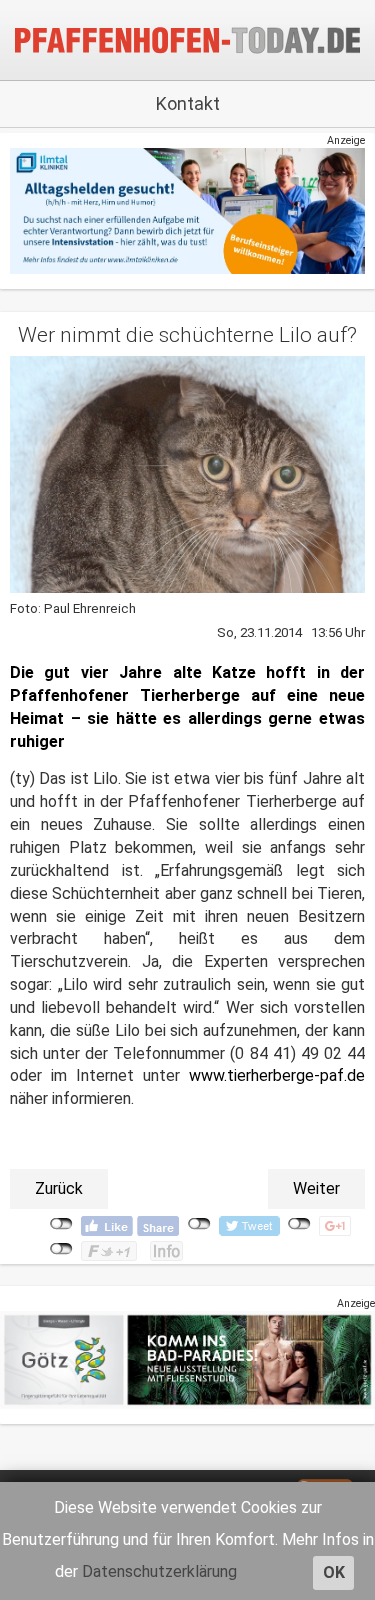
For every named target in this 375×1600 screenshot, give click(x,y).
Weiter (316, 1188)
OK (334, 1572)
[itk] (187, 210)
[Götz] (187, 1359)
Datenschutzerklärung (159, 1571)
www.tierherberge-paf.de (277, 1075)
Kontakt (188, 103)
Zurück (59, 1188)
